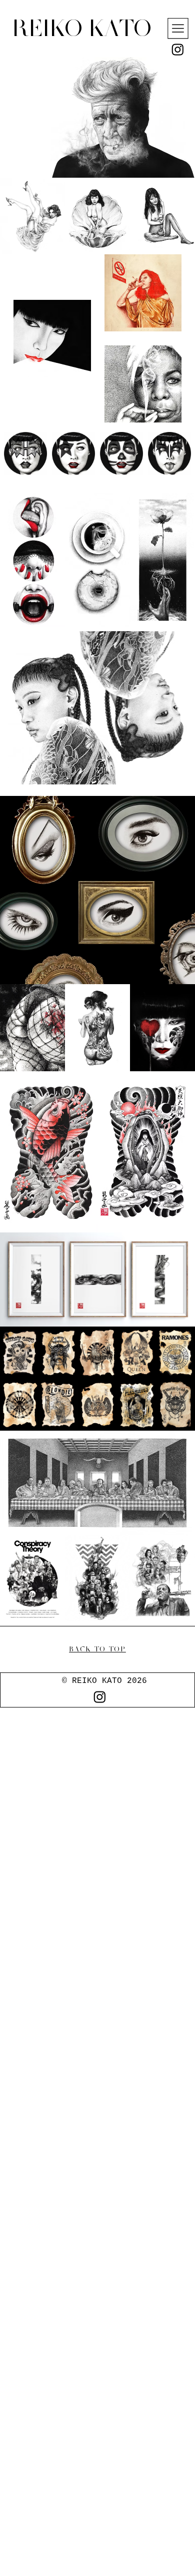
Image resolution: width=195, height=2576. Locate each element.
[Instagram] (178, 49)
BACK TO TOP (97, 1649)
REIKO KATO (81, 28)
